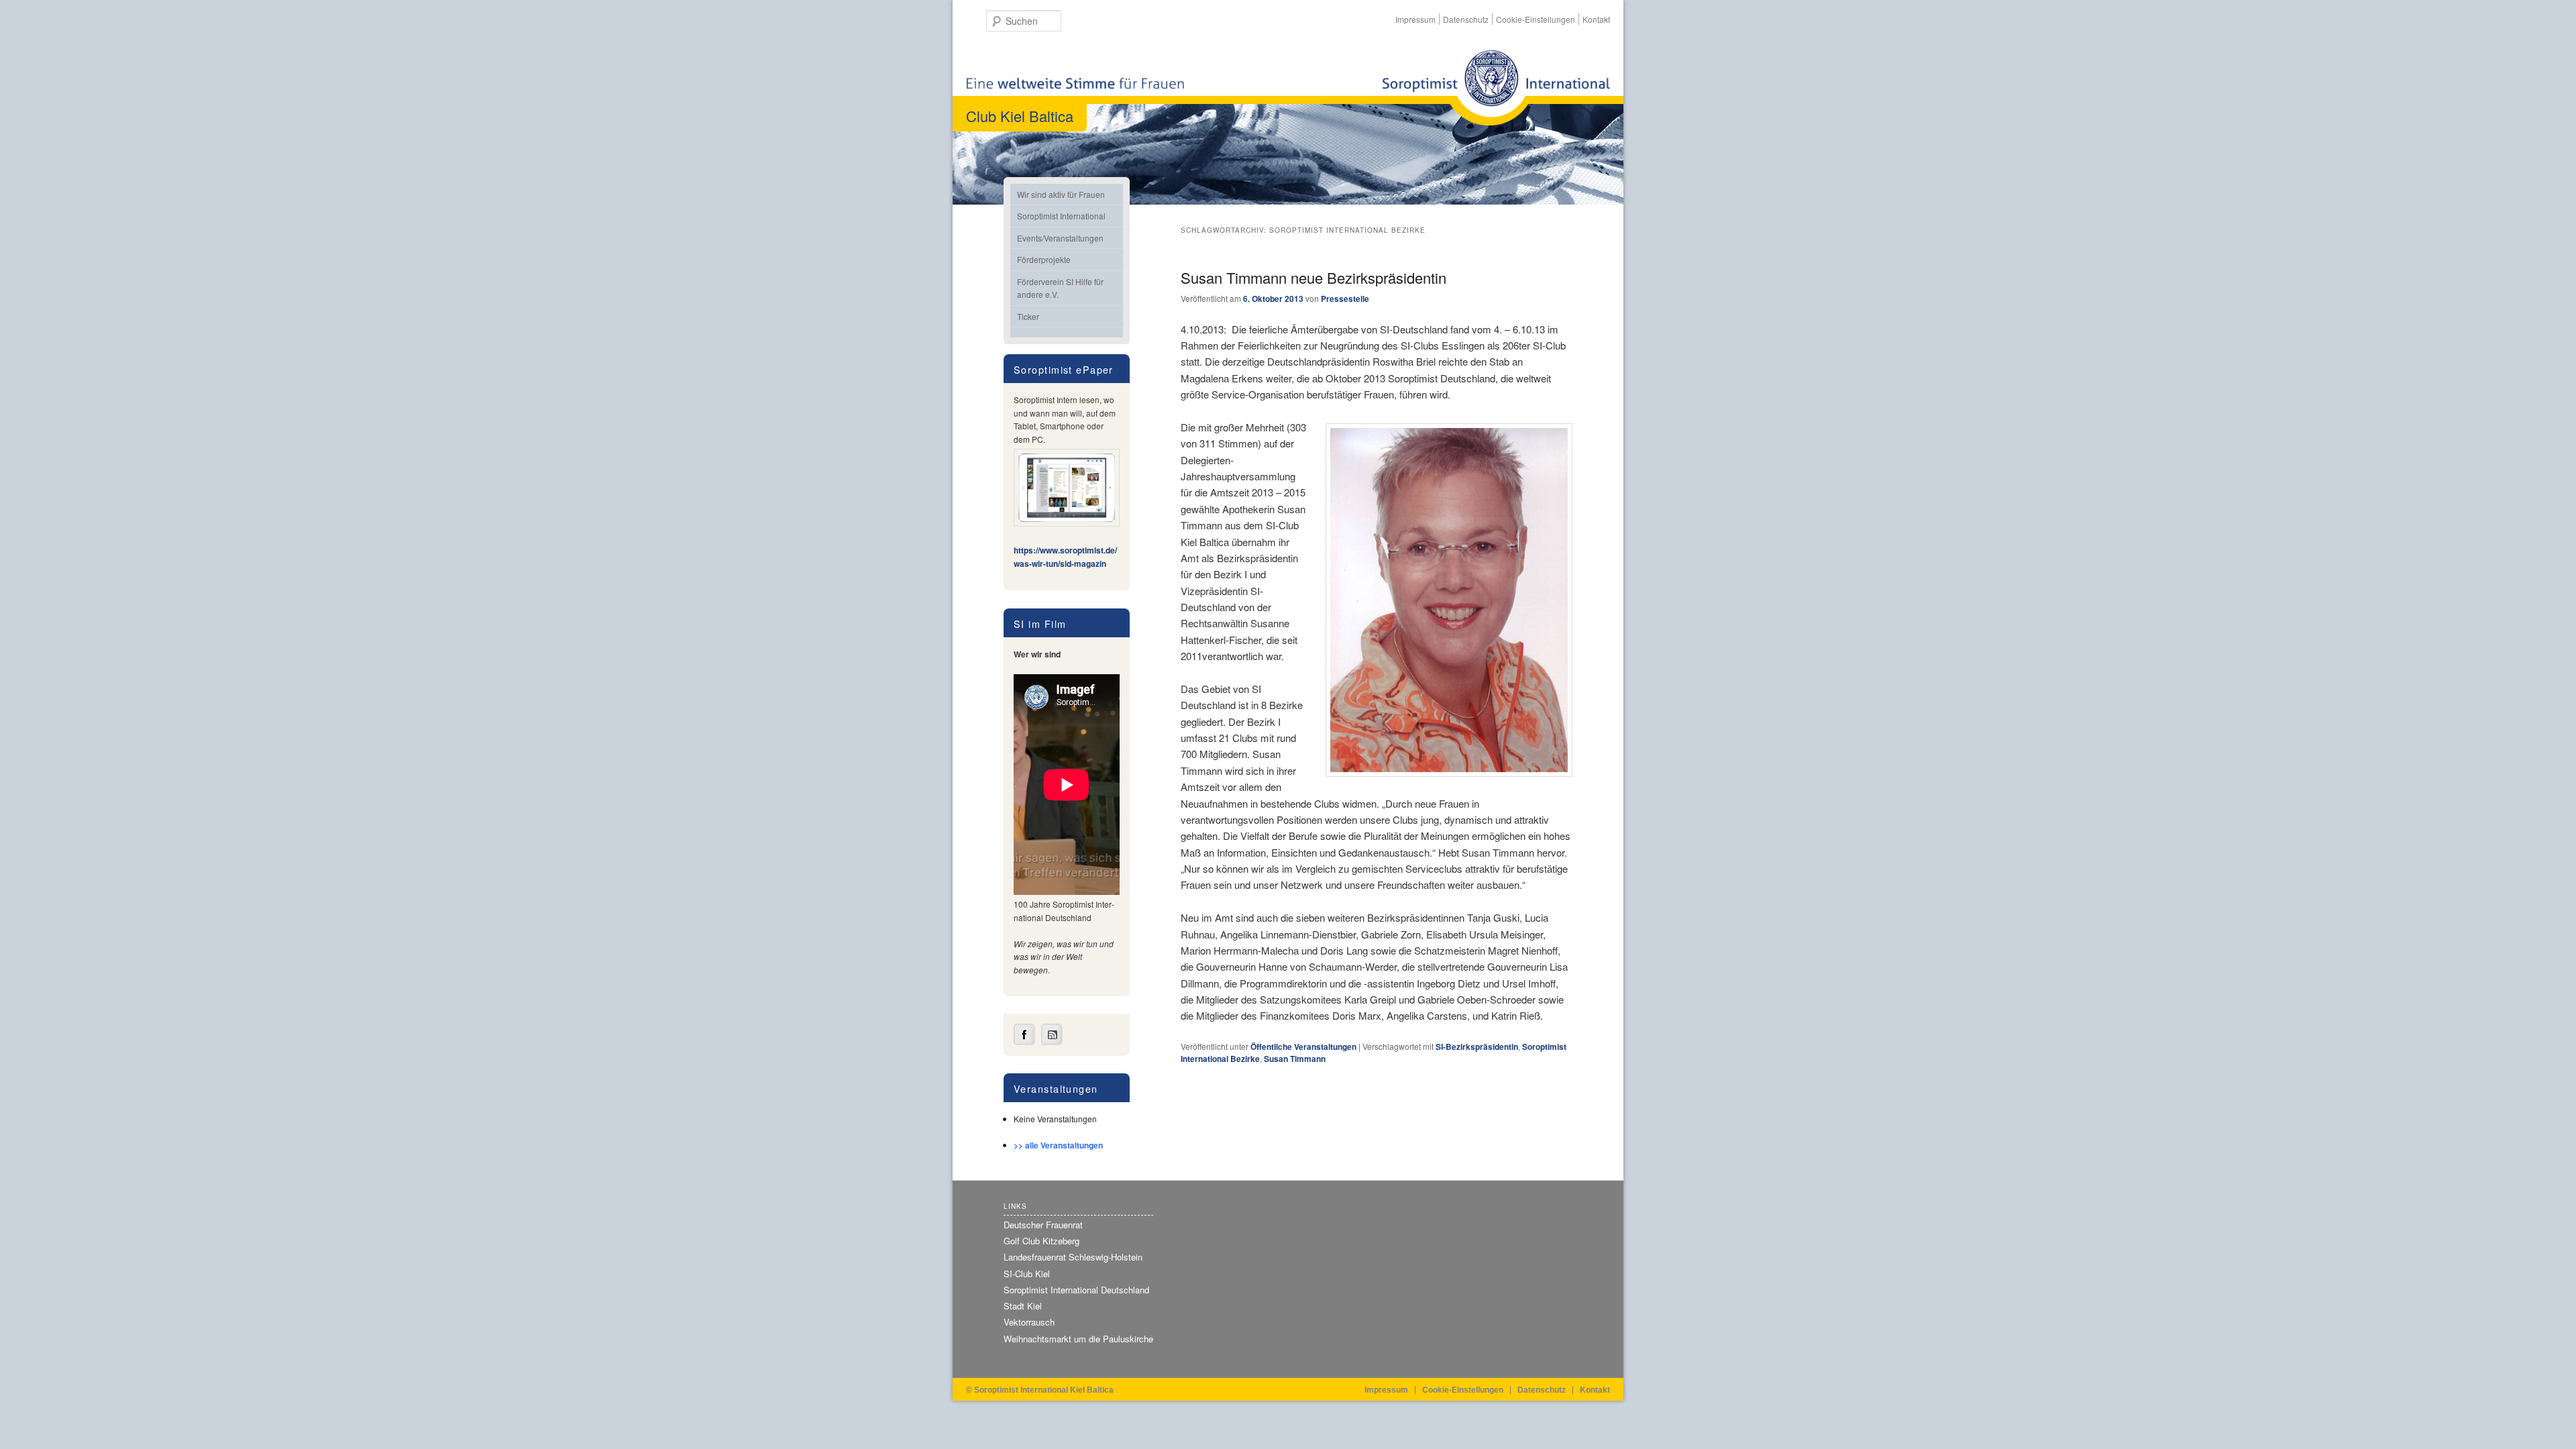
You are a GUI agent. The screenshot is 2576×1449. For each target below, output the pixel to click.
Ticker (1028, 316)
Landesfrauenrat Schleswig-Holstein (1073, 1257)
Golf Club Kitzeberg (1041, 1241)
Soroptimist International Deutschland (1076, 1290)
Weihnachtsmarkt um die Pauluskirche (1078, 1339)
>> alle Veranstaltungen (1058, 1145)
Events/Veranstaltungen (1060, 238)
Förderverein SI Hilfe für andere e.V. (1060, 288)
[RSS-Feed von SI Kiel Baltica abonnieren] (1052, 1042)
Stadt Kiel (1023, 1306)
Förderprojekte (1044, 259)
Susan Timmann (1295, 1059)
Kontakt (1596, 19)
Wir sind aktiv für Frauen (1061, 194)
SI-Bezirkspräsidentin (1477, 1046)
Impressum (1415, 19)
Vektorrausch (1029, 1322)
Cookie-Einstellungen (1536, 19)
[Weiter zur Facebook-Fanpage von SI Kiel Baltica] (1024, 1042)
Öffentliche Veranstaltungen (1303, 1046)
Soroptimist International (1061, 216)
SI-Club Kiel (1027, 1274)
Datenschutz (1466, 19)
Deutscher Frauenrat (1043, 1225)
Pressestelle (1345, 299)
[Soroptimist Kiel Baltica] (1496, 88)
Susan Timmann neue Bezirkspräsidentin (1313, 277)
